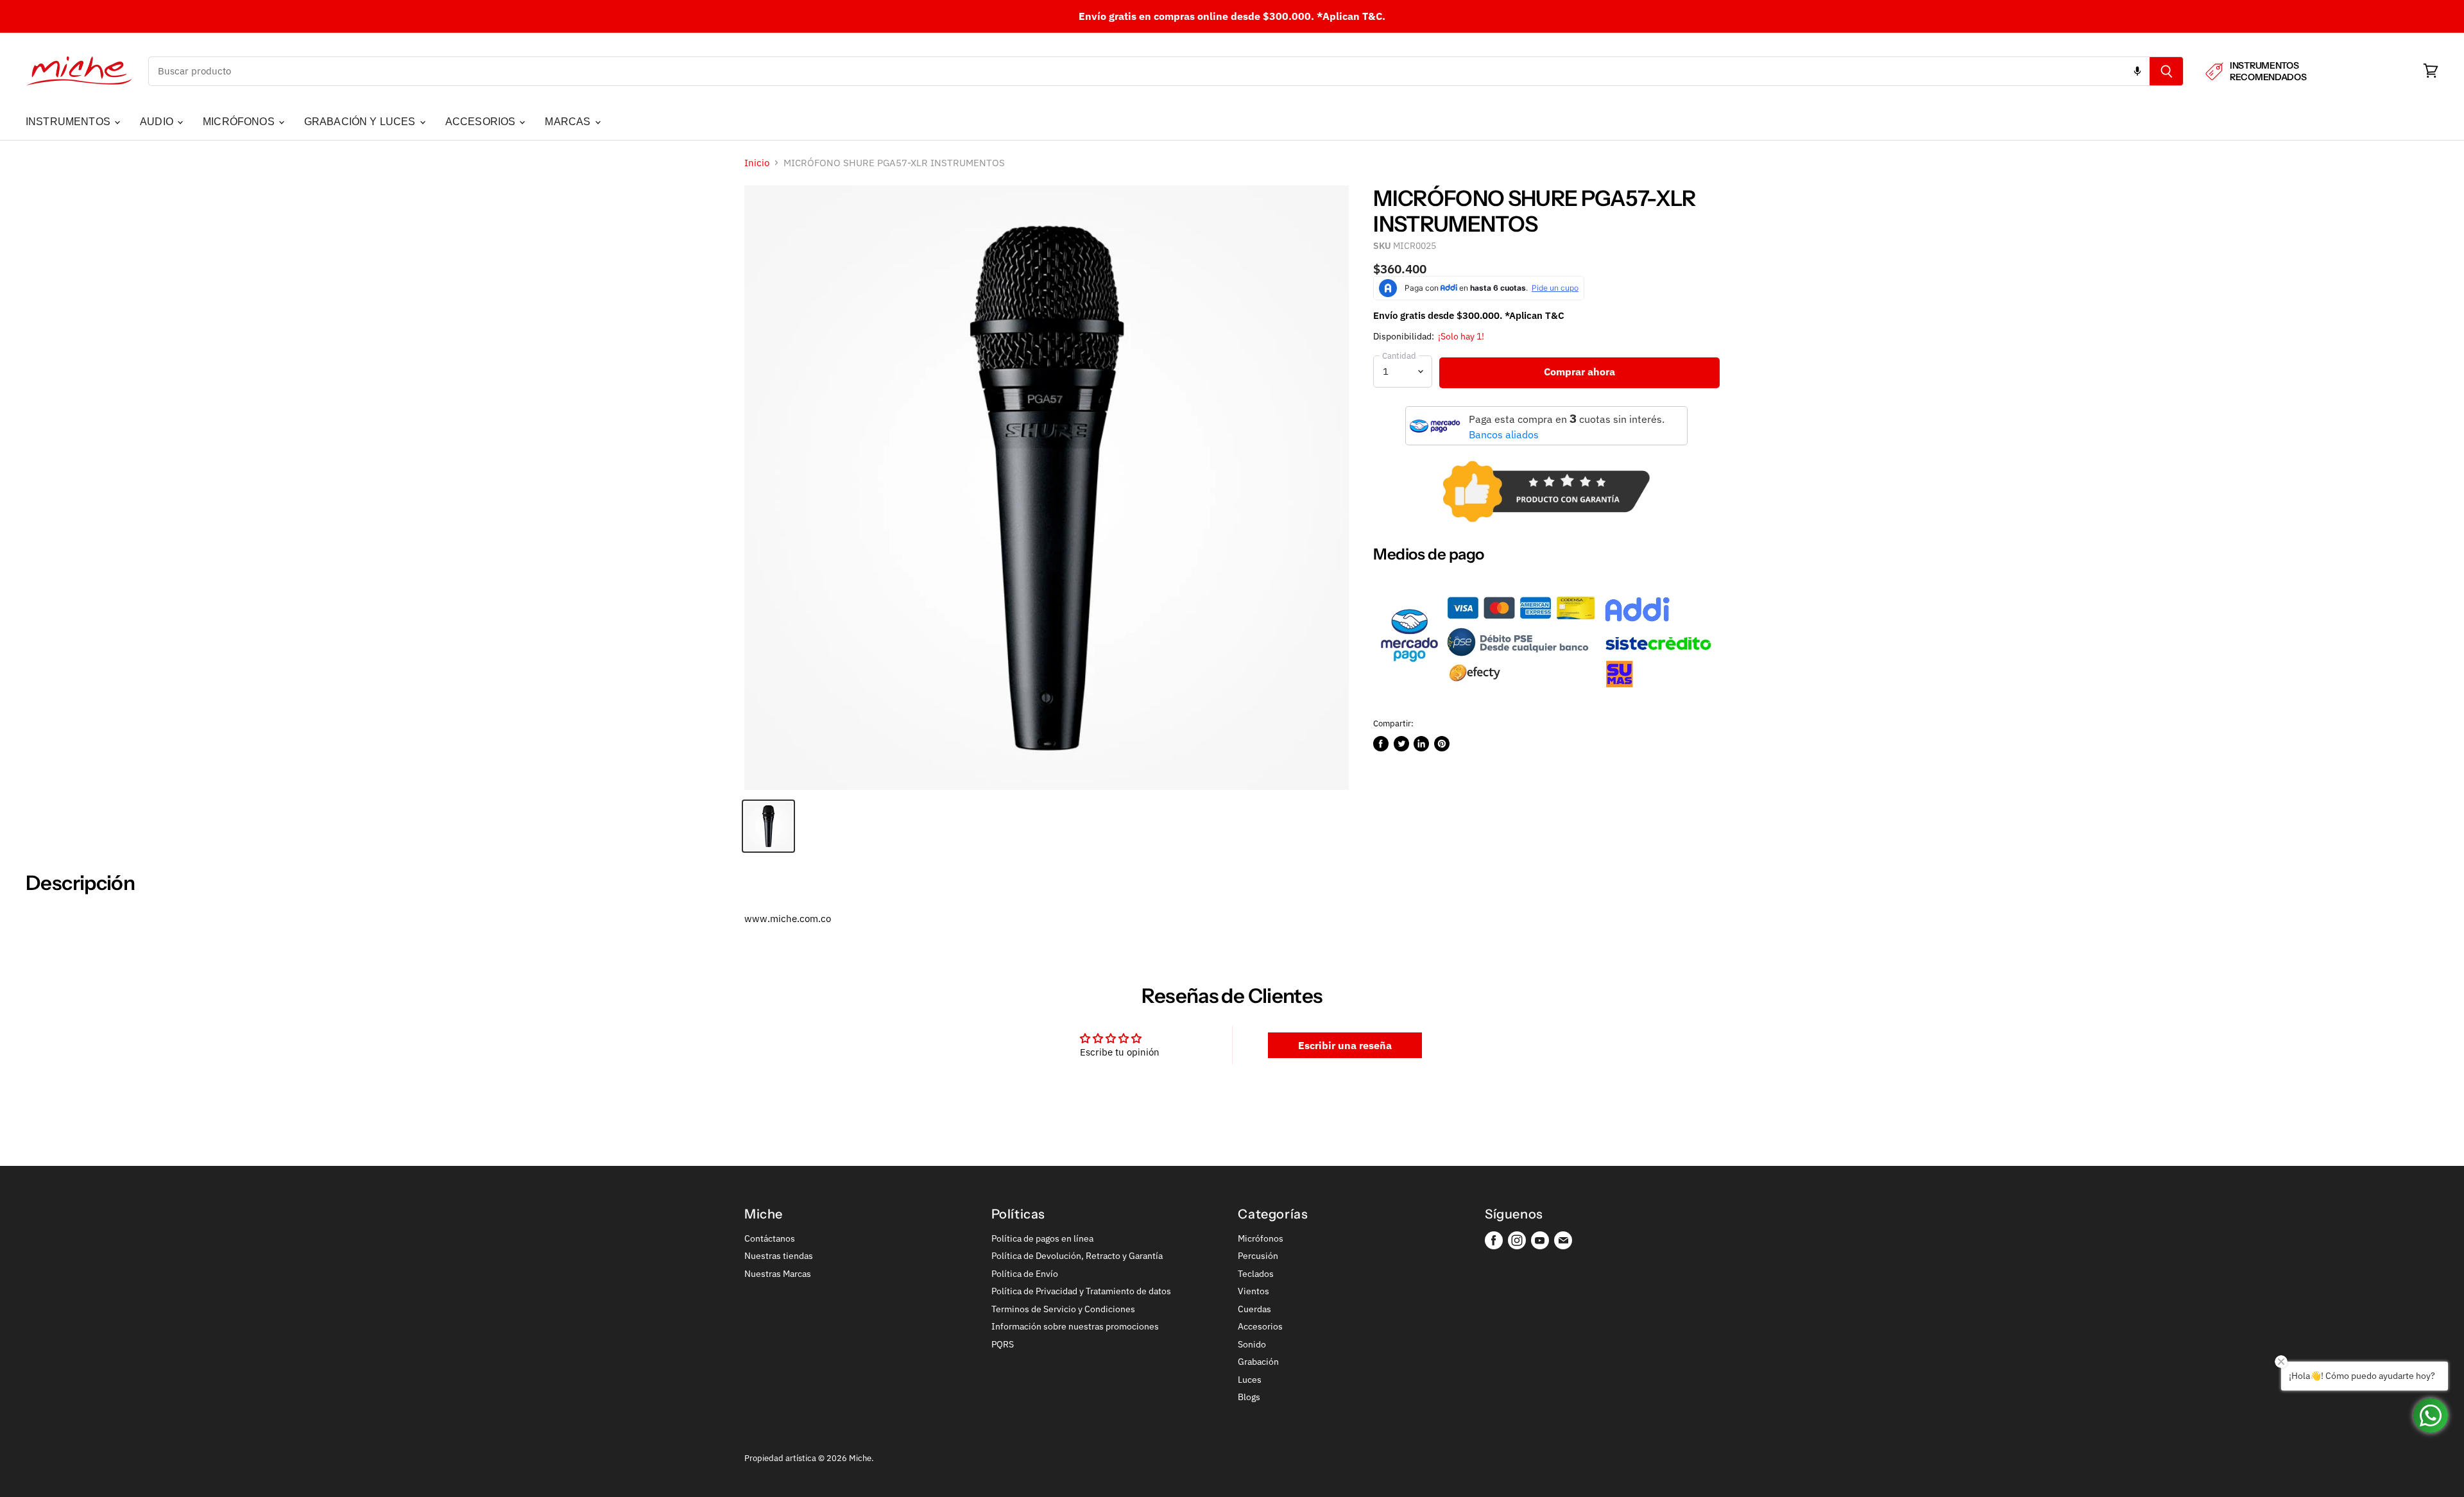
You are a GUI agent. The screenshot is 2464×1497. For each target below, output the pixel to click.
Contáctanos (770, 1238)
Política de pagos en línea (1042, 1238)
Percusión (1258, 1256)
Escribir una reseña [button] (1345, 1045)
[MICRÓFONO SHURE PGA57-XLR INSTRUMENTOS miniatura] (768, 826)
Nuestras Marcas (778, 1274)
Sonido (1252, 1344)
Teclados (1256, 1274)
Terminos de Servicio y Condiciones (1063, 1309)
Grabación (1258, 1362)
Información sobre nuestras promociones (1075, 1326)
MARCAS (569, 122)
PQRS (1003, 1344)
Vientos (1253, 1291)
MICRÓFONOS (240, 122)
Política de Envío (1025, 1274)
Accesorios (1260, 1326)
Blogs (1249, 1397)
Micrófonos (1261, 1238)
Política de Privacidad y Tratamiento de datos (1081, 1291)
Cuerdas (1254, 1309)
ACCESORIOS (482, 122)
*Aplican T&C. (1351, 16)
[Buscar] (2167, 71)
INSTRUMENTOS (69, 122)
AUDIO (158, 122)
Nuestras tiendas (779, 1256)
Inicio (757, 163)
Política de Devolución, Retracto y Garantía (1077, 1256)
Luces (1250, 1380)
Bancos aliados (1504, 434)
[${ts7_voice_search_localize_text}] (2137, 71)
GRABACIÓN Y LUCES (361, 122)
